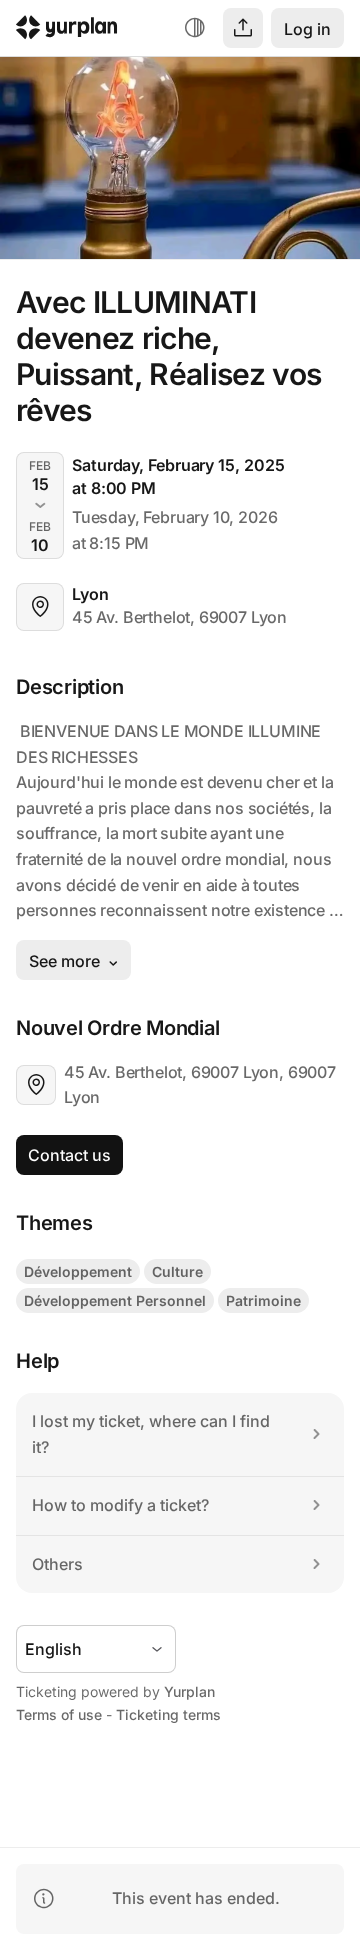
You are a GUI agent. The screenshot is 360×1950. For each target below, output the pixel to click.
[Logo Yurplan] (67, 30)
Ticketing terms (168, 1714)
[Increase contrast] (195, 28)
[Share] (243, 28)
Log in (307, 29)
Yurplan (189, 1691)
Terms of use (59, 1714)
